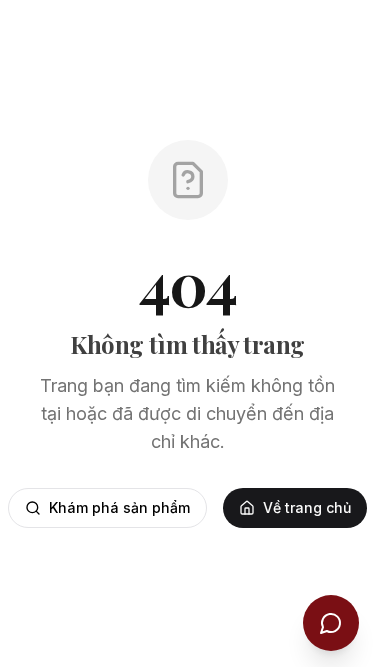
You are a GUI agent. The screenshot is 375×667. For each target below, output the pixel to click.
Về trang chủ (307, 507)
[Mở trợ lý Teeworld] (331, 623)
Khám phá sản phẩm (119, 507)
